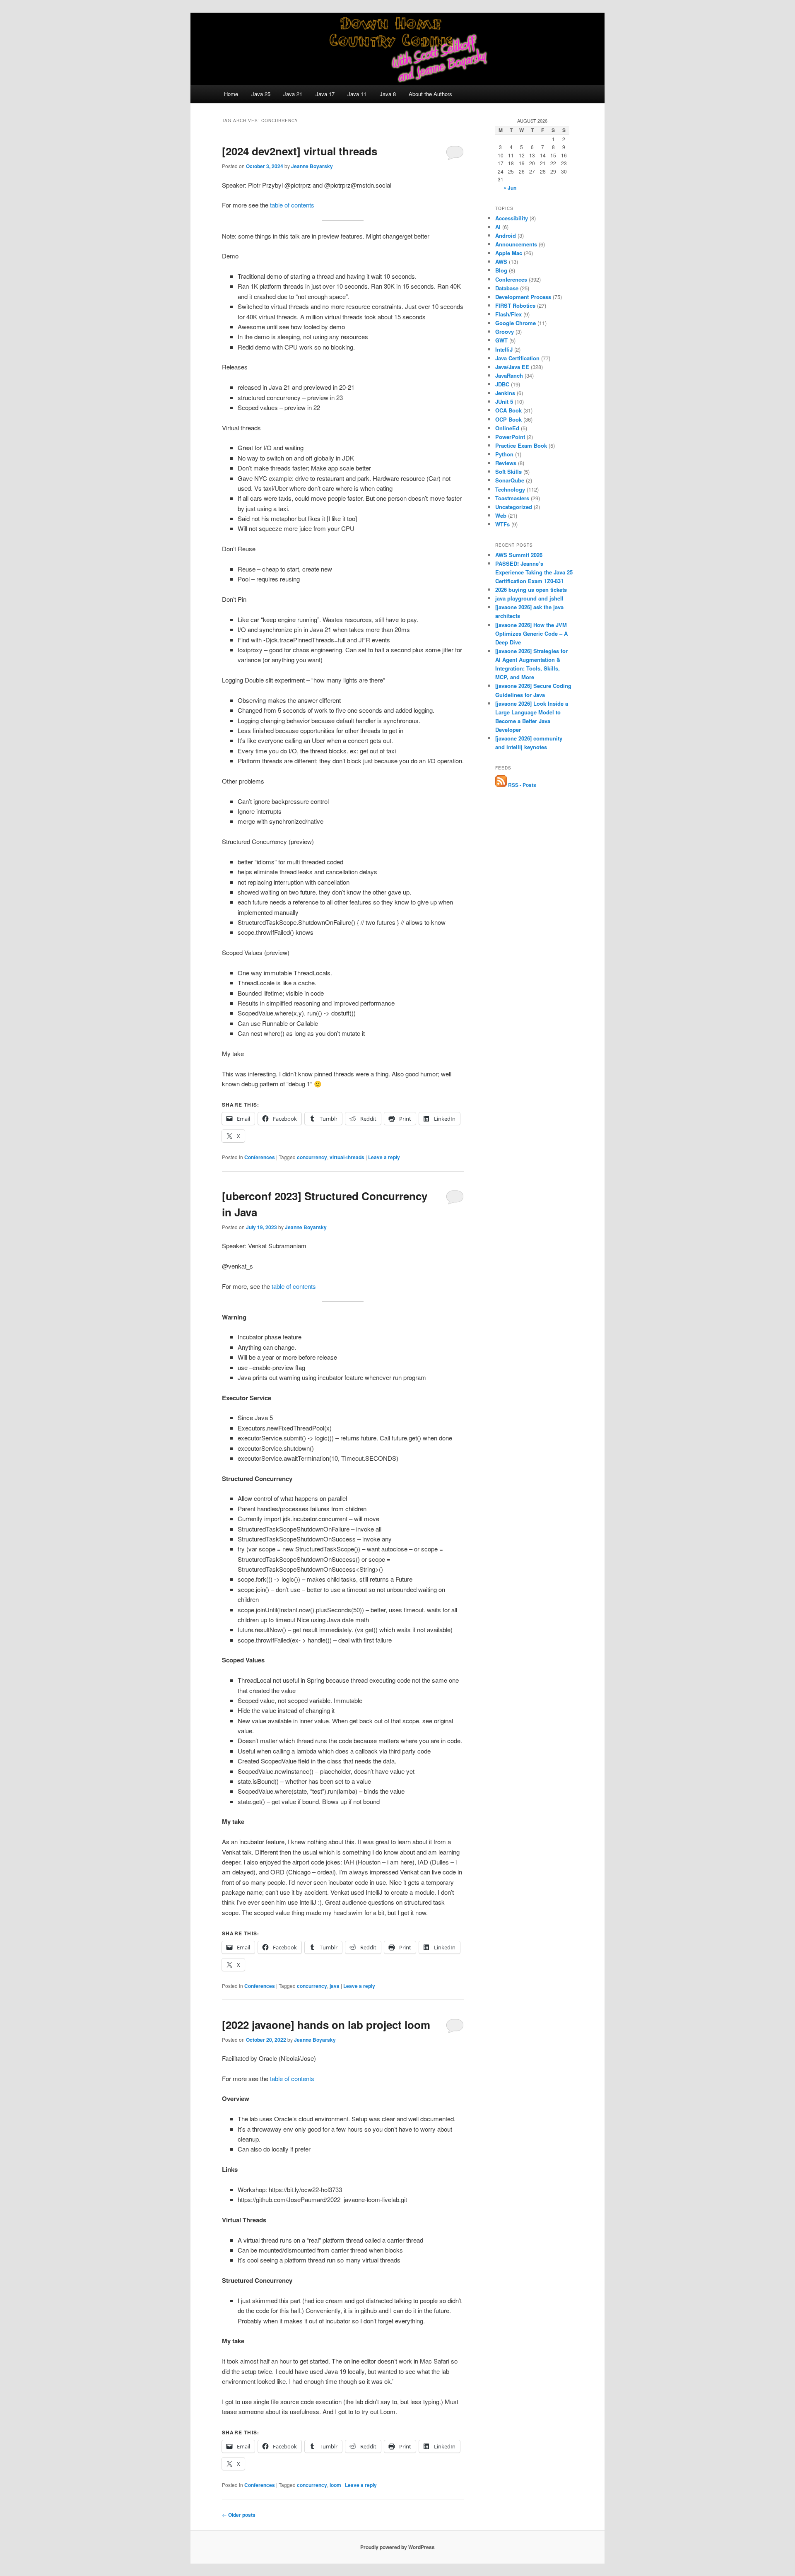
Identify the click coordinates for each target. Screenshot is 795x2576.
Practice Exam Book (521, 445)
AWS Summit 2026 (519, 555)
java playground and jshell (529, 598)
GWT (501, 340)
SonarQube (510, 480)
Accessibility (512, 218)
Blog (501, 270)
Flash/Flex (508, 314)
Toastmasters (512, 498)
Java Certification (517, 358)
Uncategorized (514, 507)
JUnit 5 (504, 402)
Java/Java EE (512, 367)
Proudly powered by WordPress (397, 2547)
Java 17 (325, 94)
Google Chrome (516, 323)
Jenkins (505, 393)
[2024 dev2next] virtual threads (300, 151)
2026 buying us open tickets (531, 590)
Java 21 (293, 94)
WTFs (502, 524)
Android (506, 235)
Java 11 (357, 94)
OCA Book (508, 410)
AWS (501, 262)
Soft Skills (508, 472)
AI (498, 227)
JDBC (502, 384)
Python (504, 454)
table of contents (292, 205)
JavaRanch (509, 375)
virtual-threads (347, 1157)
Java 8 (388, 94)
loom (335, 2485)
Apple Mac (509, 253)
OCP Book (508, 419)
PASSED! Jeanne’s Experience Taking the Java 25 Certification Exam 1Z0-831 (534, 572)
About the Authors (430, 94)
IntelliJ (504, 349)
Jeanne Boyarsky (312, 166)
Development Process (523, 297)
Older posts (239, 2515)
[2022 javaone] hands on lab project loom (326, 2025)
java (335, 1986)
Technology (510, 489)
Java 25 (261, 94)
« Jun (510, 188)
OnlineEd (507, 428)
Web (501, 515)
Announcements (516, 244)
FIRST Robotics (515, 305)
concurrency (312, 1157)
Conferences (260, 1157)
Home (231, 94)
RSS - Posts (522, 785)
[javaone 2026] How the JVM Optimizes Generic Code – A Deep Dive (531, 633)
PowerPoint (510, 437)
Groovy (505, 332)
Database (507, 288)
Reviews (506, 463)
